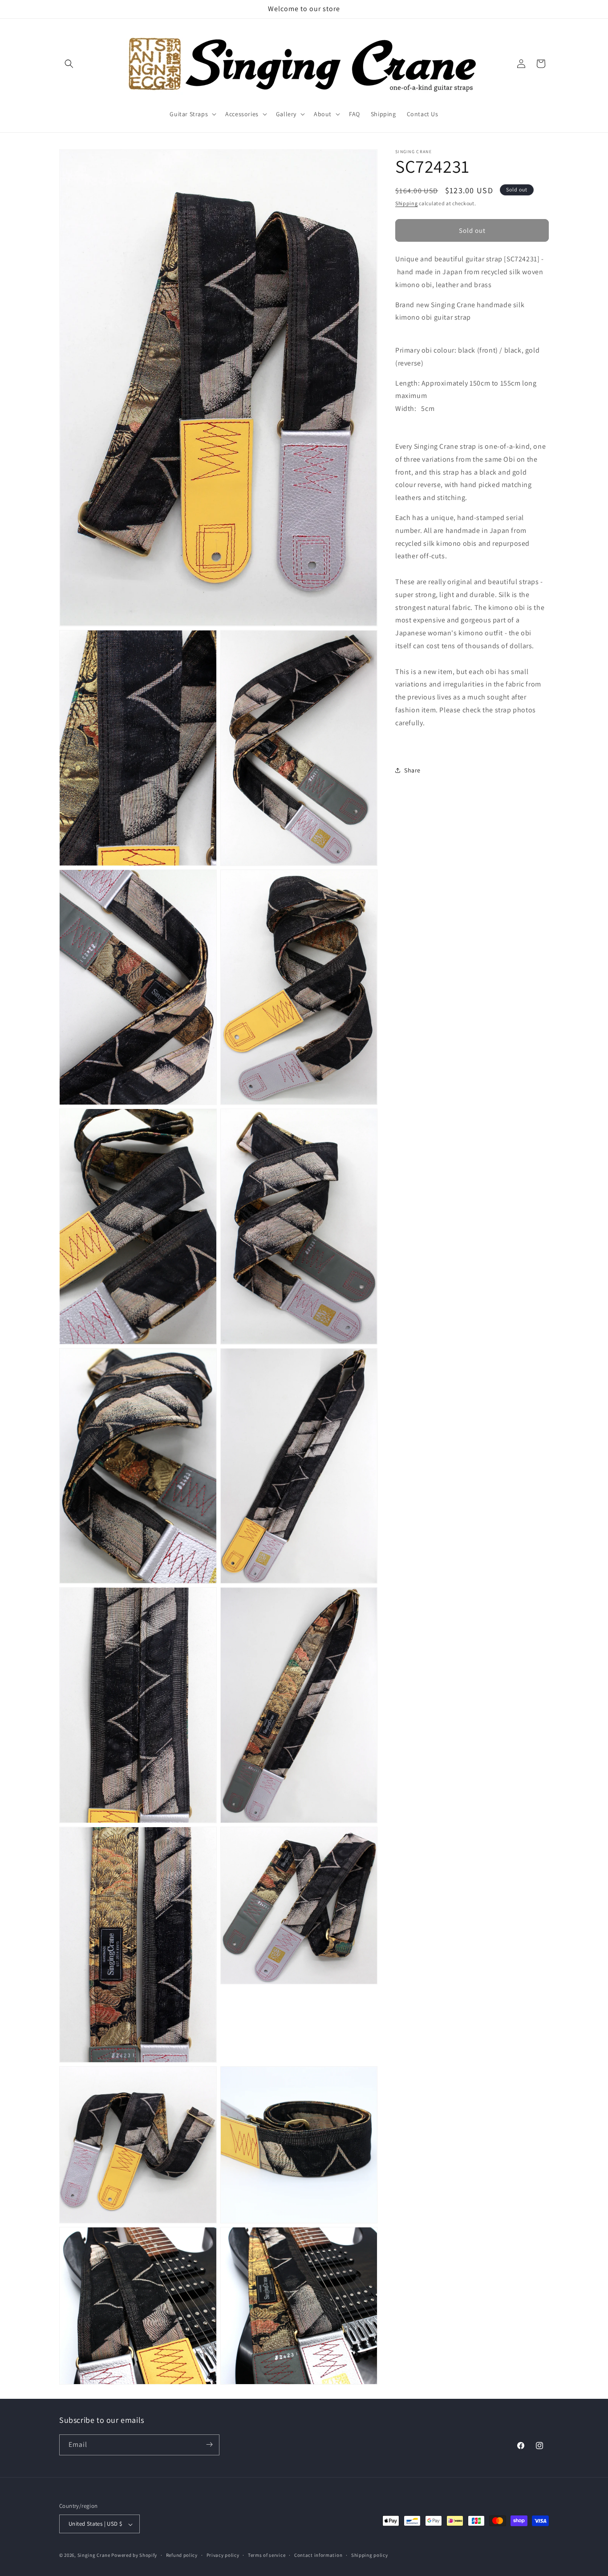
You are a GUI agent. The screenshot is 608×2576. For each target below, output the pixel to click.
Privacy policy (223, 2555)
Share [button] (412, 770)
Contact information (318, 2555)
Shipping (407, 203)
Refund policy (182, 2555)
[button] (69, 64)
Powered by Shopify (134, 2556)
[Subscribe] (209, 2444)
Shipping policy (370, 2555)
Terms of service (267, 2555)
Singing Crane (94, 2556)
